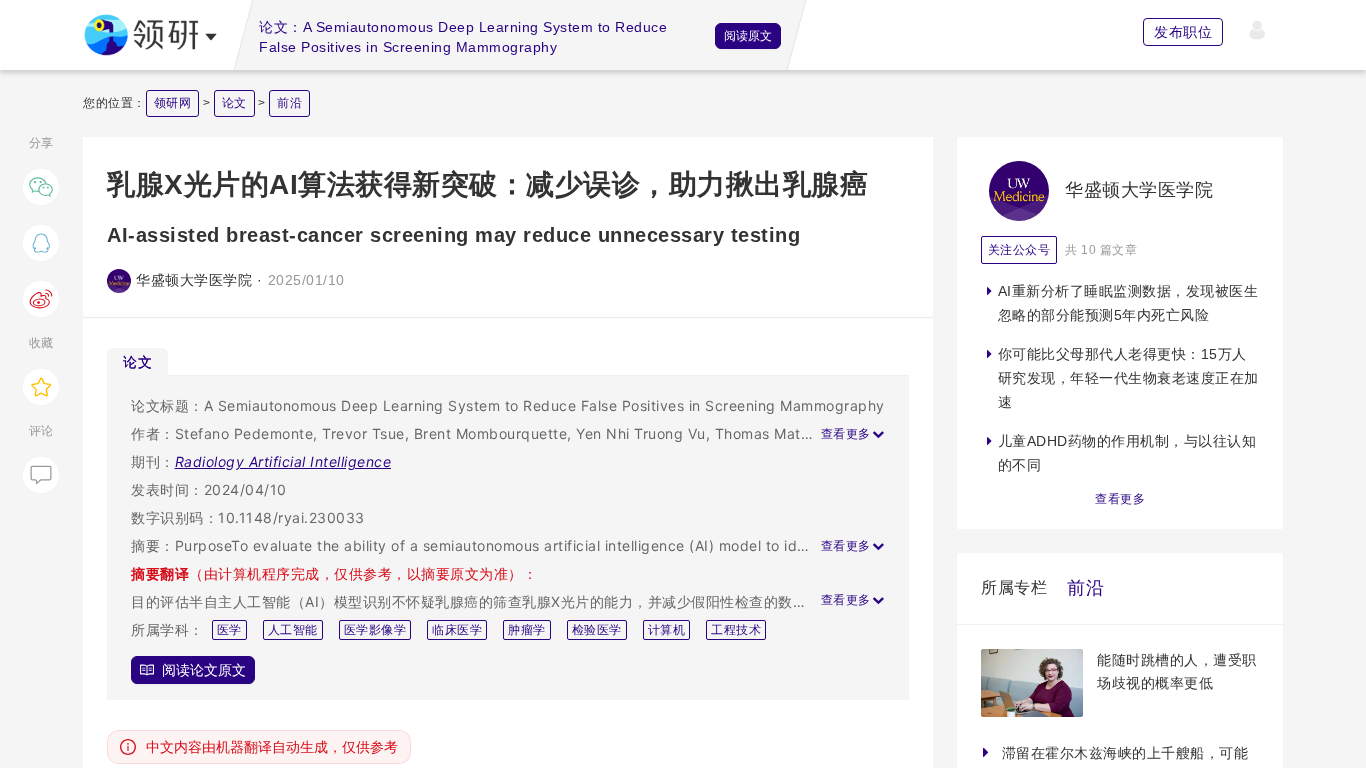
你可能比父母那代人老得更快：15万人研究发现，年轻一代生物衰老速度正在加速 (1128, 378)
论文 (234, 103)
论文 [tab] (137, 361)
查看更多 (1120, 499)
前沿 (289, 103)
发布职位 (1183, 32)
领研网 (173, 103)
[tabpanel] (508, 538)
